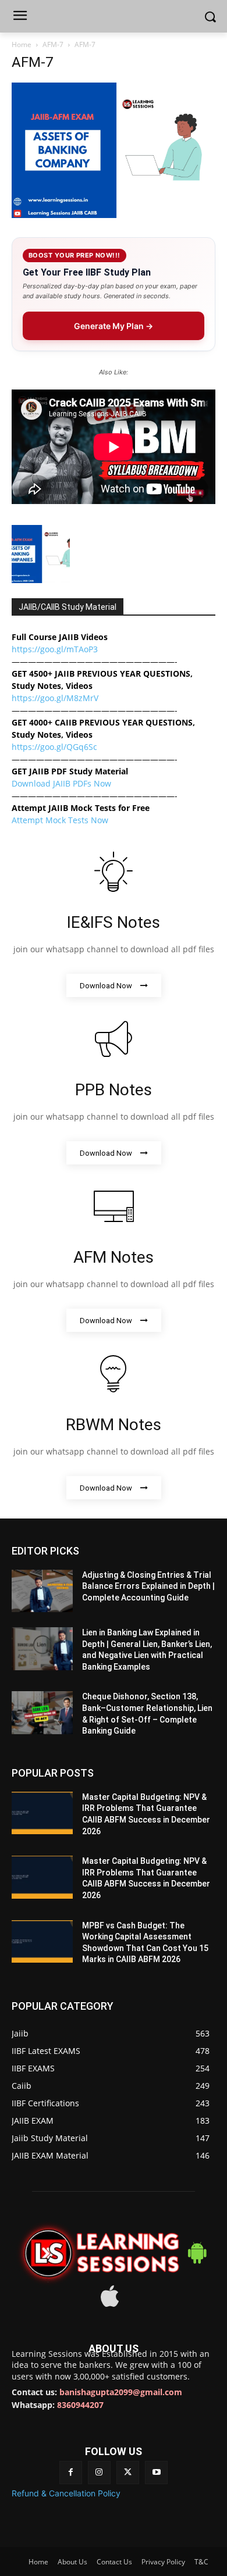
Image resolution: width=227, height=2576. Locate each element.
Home (22, 44)
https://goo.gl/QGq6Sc (54, 747)
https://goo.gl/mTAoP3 (55, 649)
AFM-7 (53, 44)
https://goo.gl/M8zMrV (55, 698)
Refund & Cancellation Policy (66, 2493)
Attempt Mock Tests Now (60, 820)
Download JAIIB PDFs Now (61, 783)
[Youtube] (156, 2472)
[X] (128, 2472)
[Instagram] (99, 2472)
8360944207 (80, 2405)
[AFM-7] (114, 215)
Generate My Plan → (114, 326)
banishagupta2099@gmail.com (121, 2392)
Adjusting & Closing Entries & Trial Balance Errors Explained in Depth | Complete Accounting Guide (148, 1586)
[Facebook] (71, 2472)
